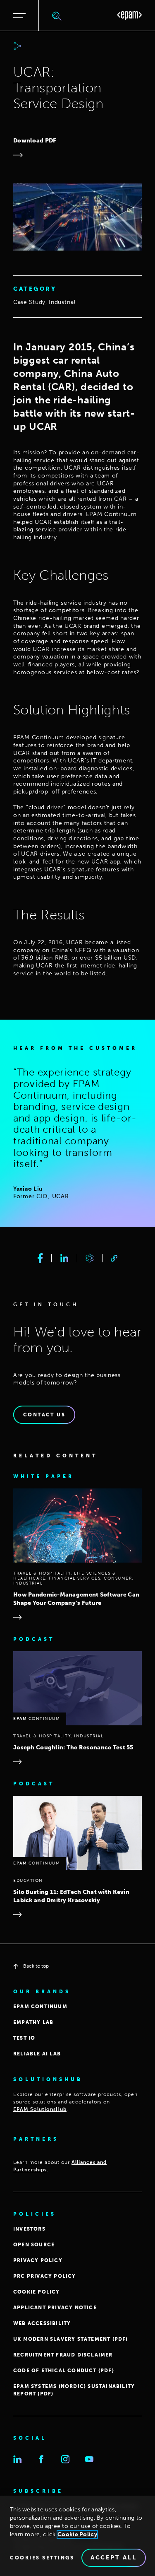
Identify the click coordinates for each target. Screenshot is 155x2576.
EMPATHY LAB (33, 2022)
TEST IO (24, 2038)
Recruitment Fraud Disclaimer (63, 2355)
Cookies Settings (42, 2558)
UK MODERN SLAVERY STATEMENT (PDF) (71, 2339)
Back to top (36, 1966)
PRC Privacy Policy (45, 2276)
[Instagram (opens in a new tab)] (65, 2459)
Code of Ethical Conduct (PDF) (64, 2371)
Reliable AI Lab (37, 2054)
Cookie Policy (77, 2534)
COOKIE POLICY (37, 2292)
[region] (77, 2536)
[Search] (57, 16)
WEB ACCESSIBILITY (42, 2323)
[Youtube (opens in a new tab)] (89, 2459)
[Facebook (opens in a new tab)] (41, 2459)
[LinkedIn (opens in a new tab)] (17, 2459)
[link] (114, 1258)
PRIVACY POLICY (38, 2260)
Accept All (114, 2558)
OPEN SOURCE (34, 2245)
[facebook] (40, 1258)
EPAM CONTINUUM (40, 2007)
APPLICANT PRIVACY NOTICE (55, 2308)
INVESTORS (29, 2229)
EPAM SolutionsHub (40, 2109)
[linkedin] (64, 1258)
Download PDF (35, 141)
